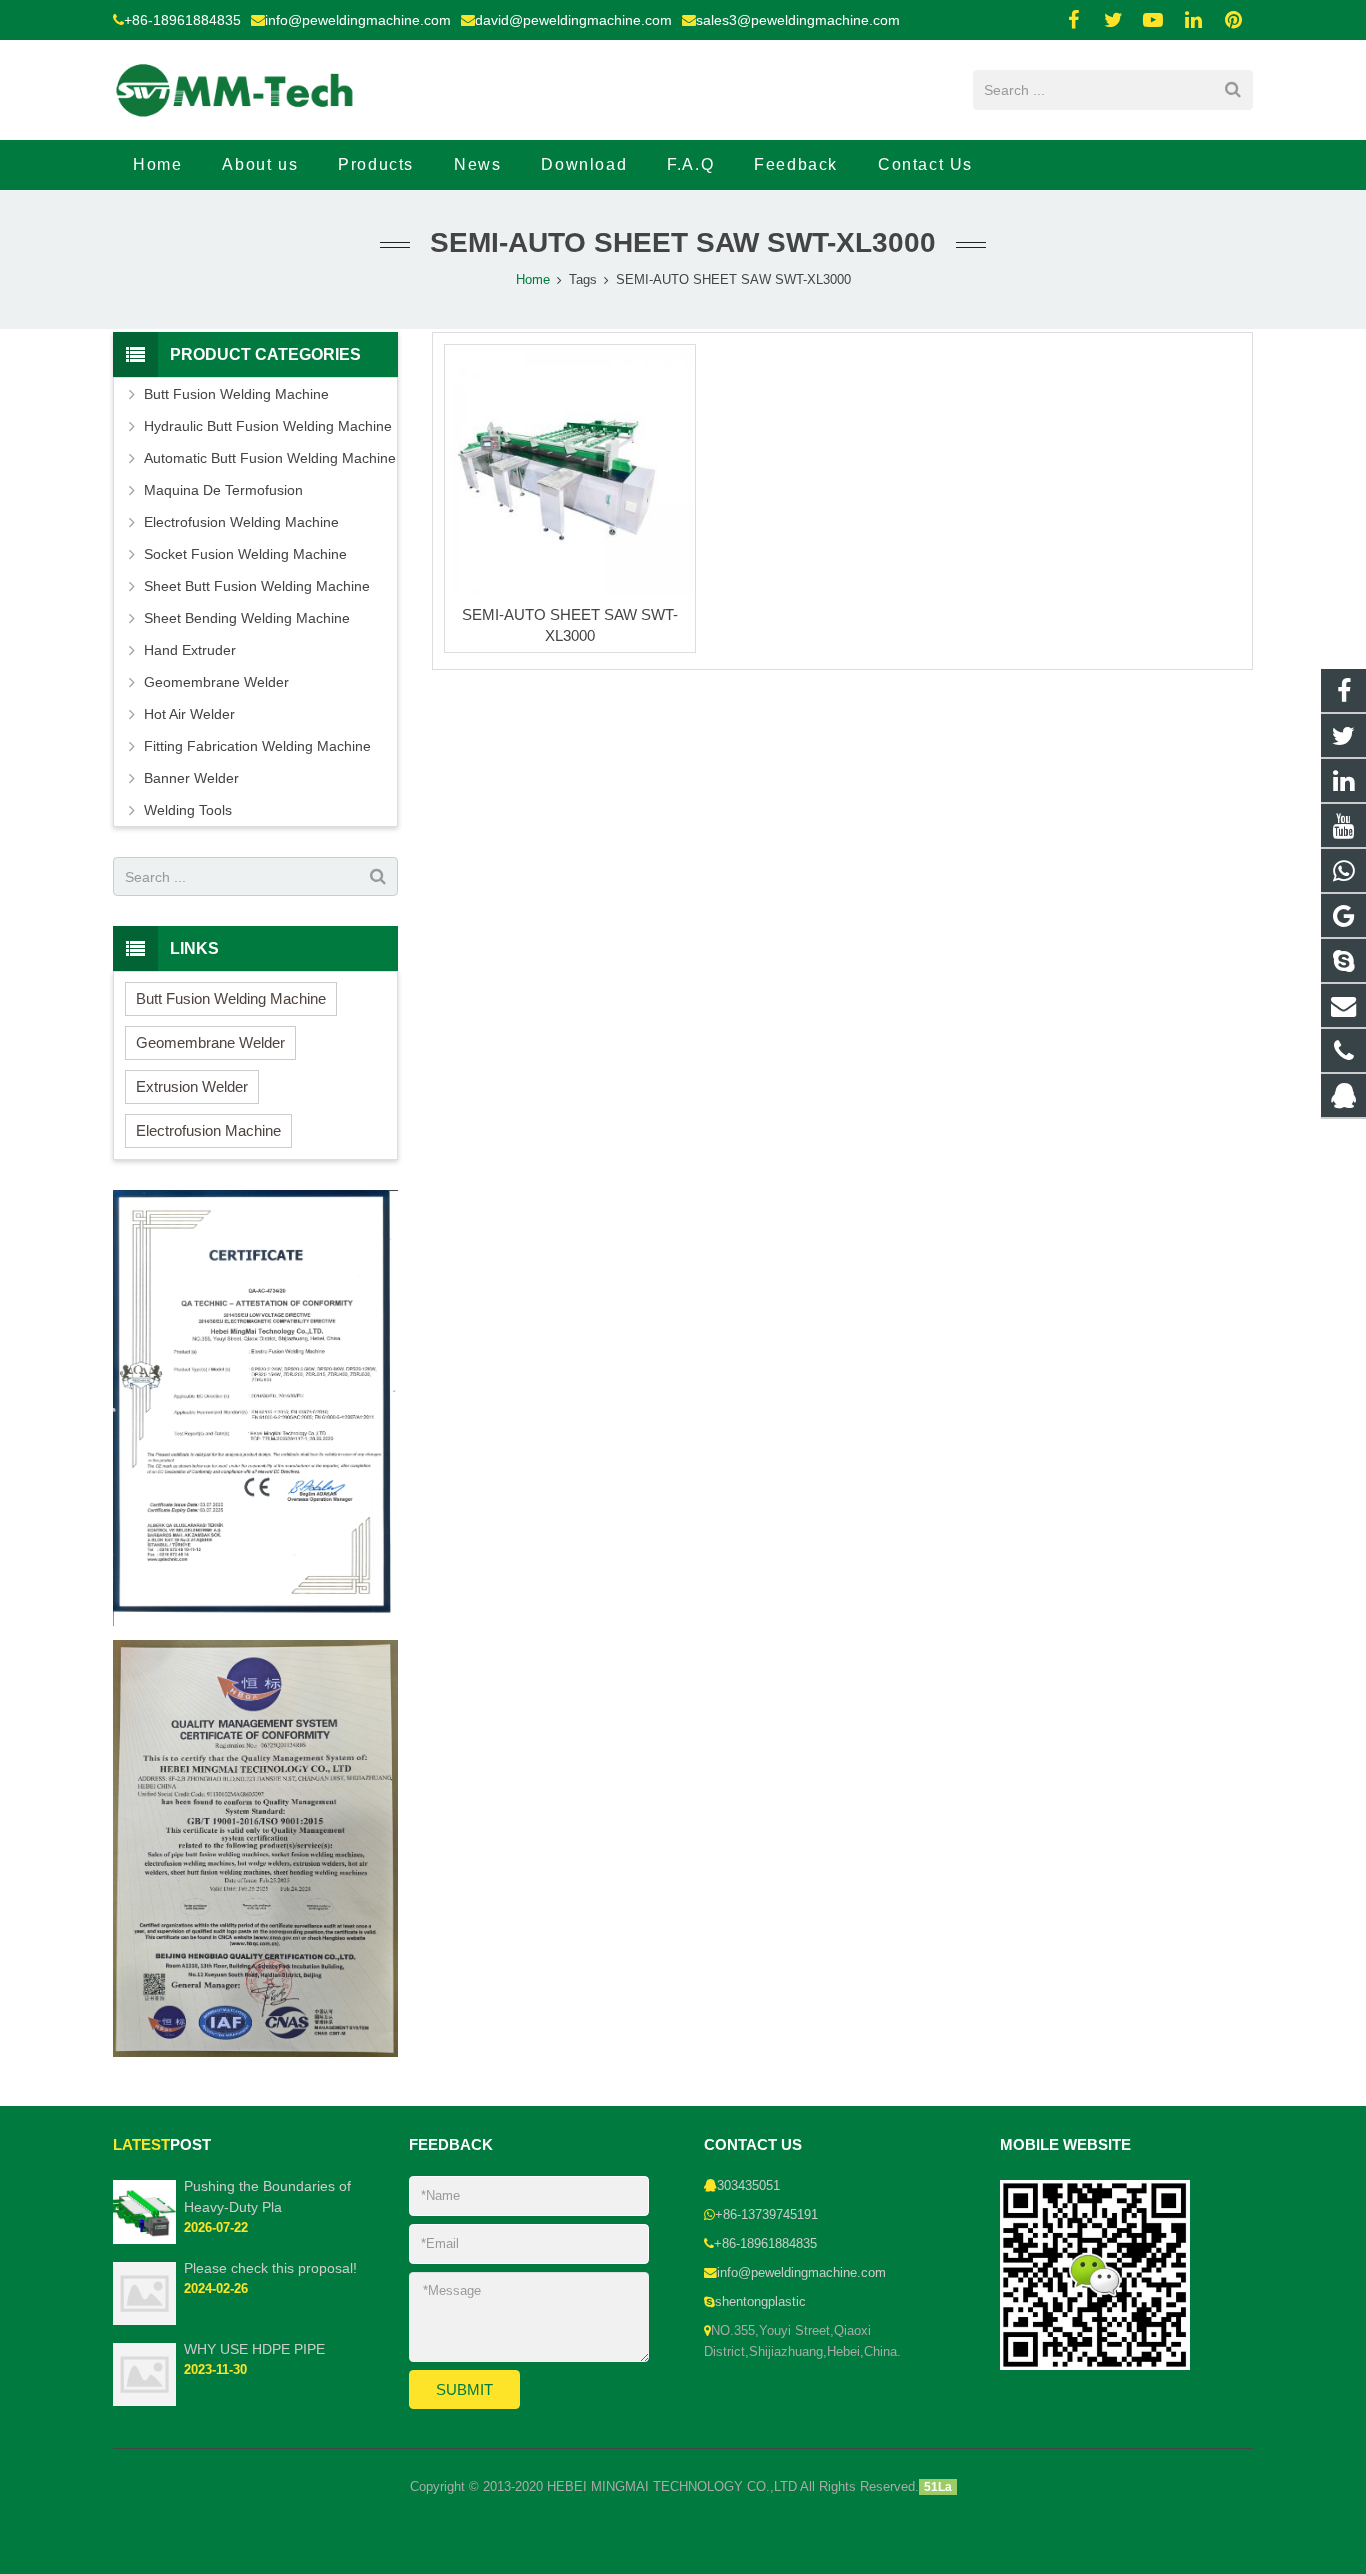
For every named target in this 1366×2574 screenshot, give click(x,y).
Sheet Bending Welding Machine (247, 618)
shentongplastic (760, 2302)
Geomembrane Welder (216, 682)
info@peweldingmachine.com (358, 20)
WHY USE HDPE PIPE (254, 2349)
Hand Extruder (190, 650)
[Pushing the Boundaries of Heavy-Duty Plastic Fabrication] (144, 2240)
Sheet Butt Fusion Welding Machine (257, 586)
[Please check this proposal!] (144, 2321)
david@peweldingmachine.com (573, 20)
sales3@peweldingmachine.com (798, 20)
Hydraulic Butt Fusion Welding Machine (268, 426)
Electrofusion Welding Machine (241, 522)
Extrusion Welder (192, 1086)
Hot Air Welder (189, 714)
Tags (583, 280)
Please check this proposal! (270, 2268)
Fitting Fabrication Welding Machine (257, 746)
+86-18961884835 (182, 20)
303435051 (748, 2186)
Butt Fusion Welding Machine (236, 394)
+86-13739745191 (766, 2215)
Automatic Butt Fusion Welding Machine (270, 458)
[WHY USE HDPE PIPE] (144, 2402)
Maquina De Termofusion (223, 490)
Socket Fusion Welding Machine (245, 554)
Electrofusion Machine (208, 1130)
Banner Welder (191, 778)
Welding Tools (188, 810)
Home (533, 280)
